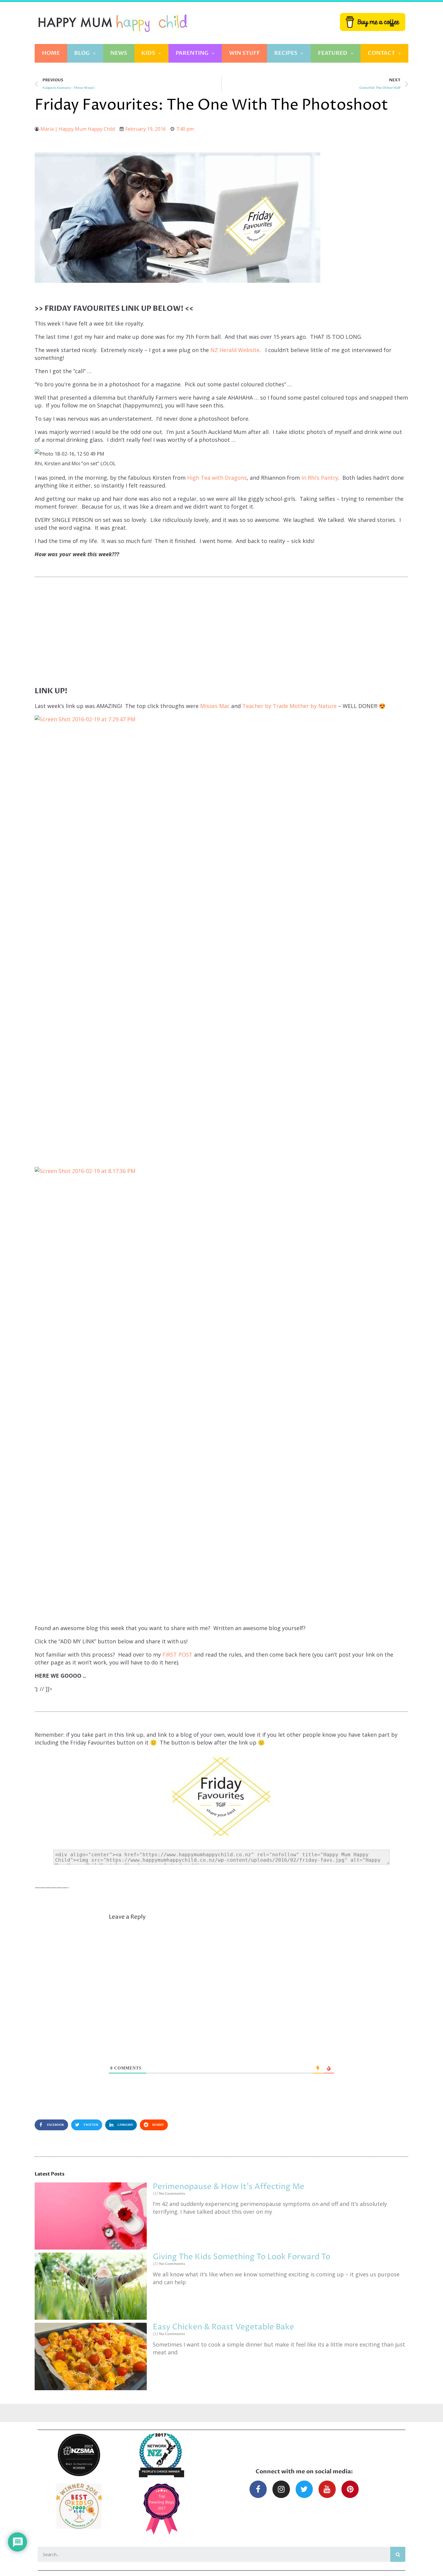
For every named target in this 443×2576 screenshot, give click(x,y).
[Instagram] (281, 2489)
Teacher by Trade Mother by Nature (289, 706)
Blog (82, 53)
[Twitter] (304, 2489)
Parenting (192, 53)
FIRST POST (178, 1654)
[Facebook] (258, 2489)
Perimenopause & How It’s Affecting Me (229, 2187)
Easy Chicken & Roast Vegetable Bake (223, 2327)
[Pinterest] (350, 2489)
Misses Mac (215, 706)
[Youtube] (327, 2489)
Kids (148, 53)
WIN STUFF (245, 53)
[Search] (398, 2554)
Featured (333, 53)
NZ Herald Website (235, 350)
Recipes (286, 53)
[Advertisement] (222, 625)
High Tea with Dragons (217, 478)
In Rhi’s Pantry (319, 478)
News (119, 53)
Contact (381, 53)
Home (51, 53)
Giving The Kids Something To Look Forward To (242, 2257)
